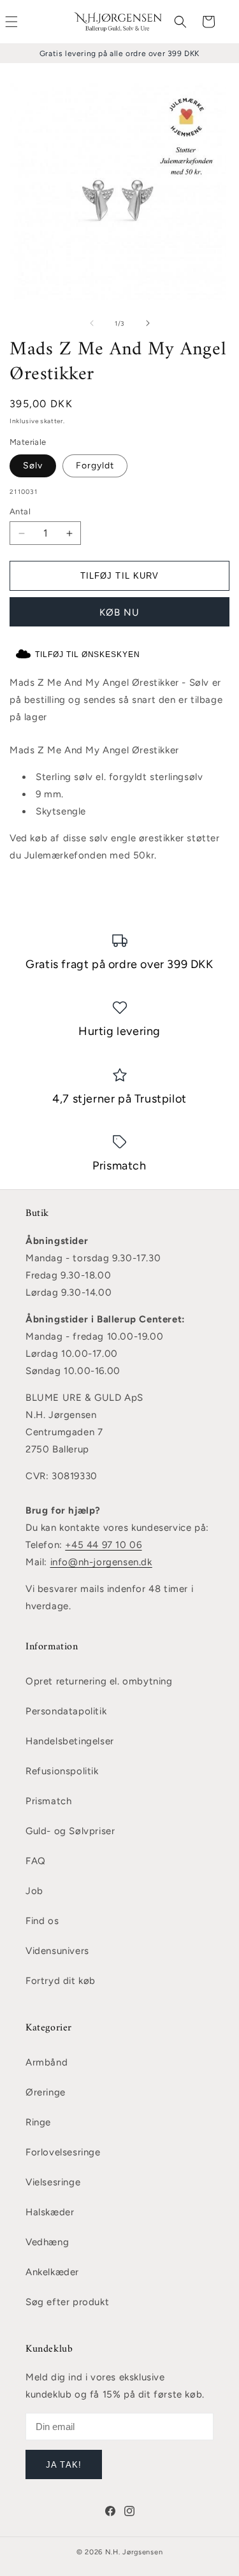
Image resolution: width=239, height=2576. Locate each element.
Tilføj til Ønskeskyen (88, 655)
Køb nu (119, 612)
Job (34, 1891)
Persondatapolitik (66, 1711)
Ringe (38, 2122)
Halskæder (50, 2212)
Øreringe (46, 2092)
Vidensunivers (57, 1951)
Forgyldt (95, 466)
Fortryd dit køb (61, 1981)
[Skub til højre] (148, 323)
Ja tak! (63, 2465)
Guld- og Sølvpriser (70, 1831)
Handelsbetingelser (70, 1741)
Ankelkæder (52, 2272)
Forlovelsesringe (63, 2152)
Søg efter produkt (67, 2302)
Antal (20, 511)
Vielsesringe (53, 2182)
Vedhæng (47, 2242)
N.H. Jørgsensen (134, 2552)
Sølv (33, 466)
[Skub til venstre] (92, 323)
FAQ (36, 1861)
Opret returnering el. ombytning (99, 1681)
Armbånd (47, 2062)
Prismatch (48, 1801)
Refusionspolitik (62, 1771)
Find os (42, 1921)
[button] (180, 22)
